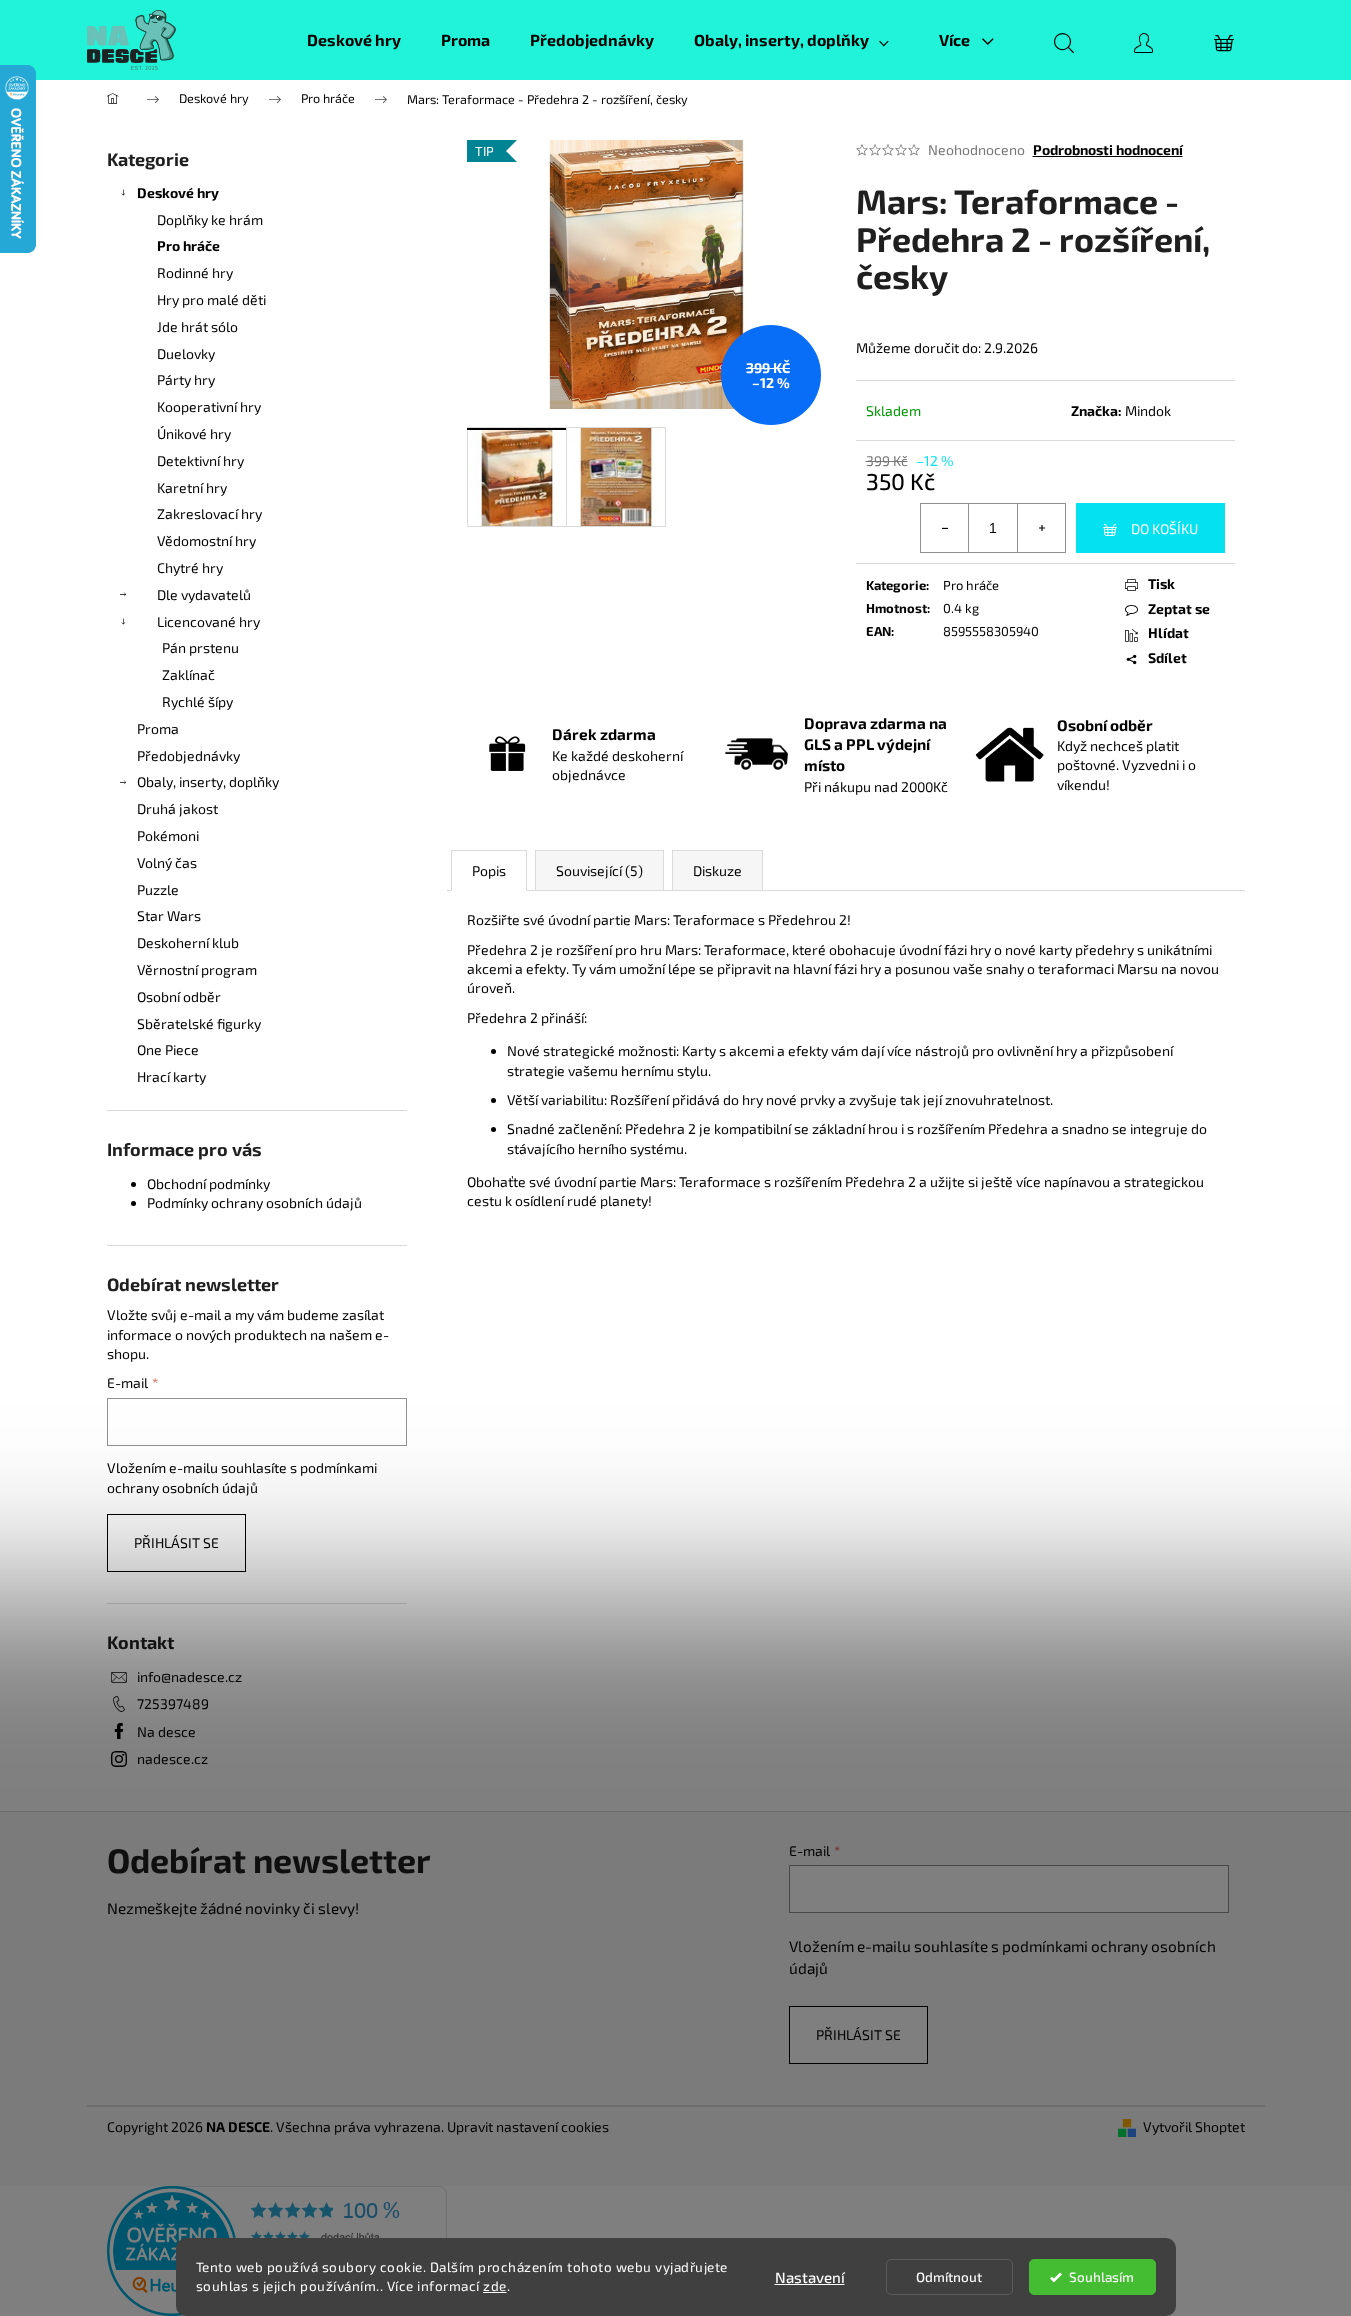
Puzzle (158, 889)
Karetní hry (192, 487)
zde (495, 2286)
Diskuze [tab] (717, 870)
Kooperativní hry (209, 406)
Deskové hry (178, 192)
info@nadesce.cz (189, 1676)
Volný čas (167, 862)
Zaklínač (188, 674)
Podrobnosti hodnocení (1108, 149)
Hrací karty (171, 1076)
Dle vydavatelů (204, 594)
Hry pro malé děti (211, 299)
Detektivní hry (200, 460)
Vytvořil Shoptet (1194, 2126)
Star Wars (169, 915)
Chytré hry (190, 567)
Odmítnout (949, 2277)
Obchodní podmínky (208, 1183)
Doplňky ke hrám (210, 219)
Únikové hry (194, 433)
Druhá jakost (177, 808)
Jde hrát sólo (197, 326)
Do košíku (1164, 528)
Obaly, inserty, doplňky (208, 781)
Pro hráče (188, 245)
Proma (158, 728)
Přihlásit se (176, 1542)
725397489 (173, 1703)
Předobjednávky (188, 755)
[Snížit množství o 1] (945, 528)
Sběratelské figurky (199, 1023)
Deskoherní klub (188, 942)
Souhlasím (1101, 2277)
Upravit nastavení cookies (528, 2126)
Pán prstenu (200, 647)
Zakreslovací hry (209, 513)
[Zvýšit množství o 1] (1041, 528)
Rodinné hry (195, 272)
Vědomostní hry (206, 540)
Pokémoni (168, 835)
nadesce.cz (172, 1758)
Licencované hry (208, 621)
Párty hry (186, 379)
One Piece (168, 1049)
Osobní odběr (179, 996)
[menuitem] (354, 40)
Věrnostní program (197, 969)
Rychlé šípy (197, 701)
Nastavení (810, 2277)
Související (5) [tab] (599, 870)
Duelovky (186, 353)
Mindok (1148, 410)
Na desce (166, 1731)
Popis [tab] (489, 870)
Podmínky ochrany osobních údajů (254, 1202)
